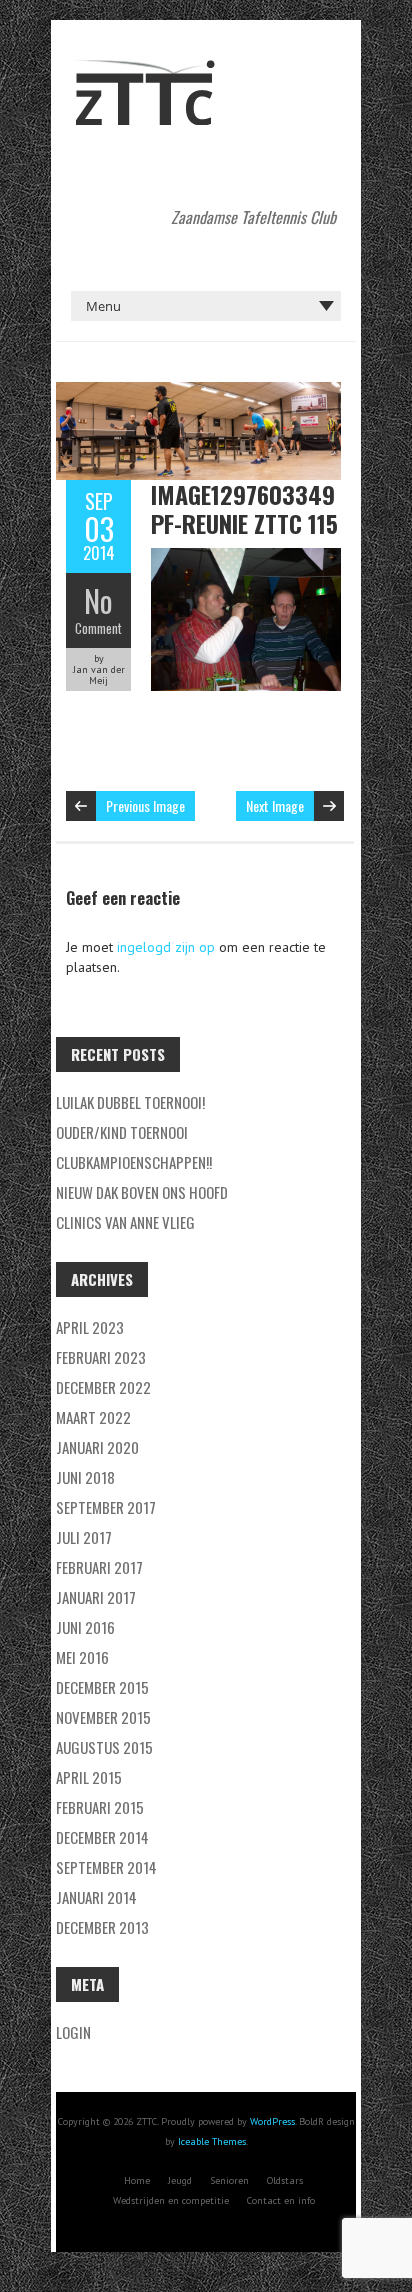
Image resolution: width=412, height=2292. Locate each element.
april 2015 (89, 1777)
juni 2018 (85, 1477)
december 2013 (102, 1927)
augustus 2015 (104, 1747)
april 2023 (90, 1327)
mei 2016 (82, 1657)
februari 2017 (99, 1567)
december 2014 (102, 1837)
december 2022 (103, 1387)
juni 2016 (85, 1627)
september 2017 (106, 1507)
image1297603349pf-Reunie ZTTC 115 (244, 508)
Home (137, 2180)
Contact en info (281, 2200)
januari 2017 (96, 1597)
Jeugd (180, 2180)
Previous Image (145, 805)
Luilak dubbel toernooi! (130, 1102)
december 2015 (102, 1687)
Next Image (275, 805)
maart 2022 (93, 1417)
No (98, 600)
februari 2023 (101, 1357)
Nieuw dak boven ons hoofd (142, 1192)
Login (73, 2032)
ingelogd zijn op (166, 947)
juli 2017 (84, 1537)
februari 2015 (100, 1807)
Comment (98, 628)
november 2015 (103, 1717)
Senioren (229, 2180)
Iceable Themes (212, 2141)
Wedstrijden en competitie (171, 2200)
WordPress (272, 2121)
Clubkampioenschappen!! (134, 1162)
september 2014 (106, 1867)
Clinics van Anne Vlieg (125, 1222)
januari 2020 (97, 1447)
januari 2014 (96, 1897)
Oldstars (285, 2180)
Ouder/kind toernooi (122, 1132)
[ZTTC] (145, 70)
